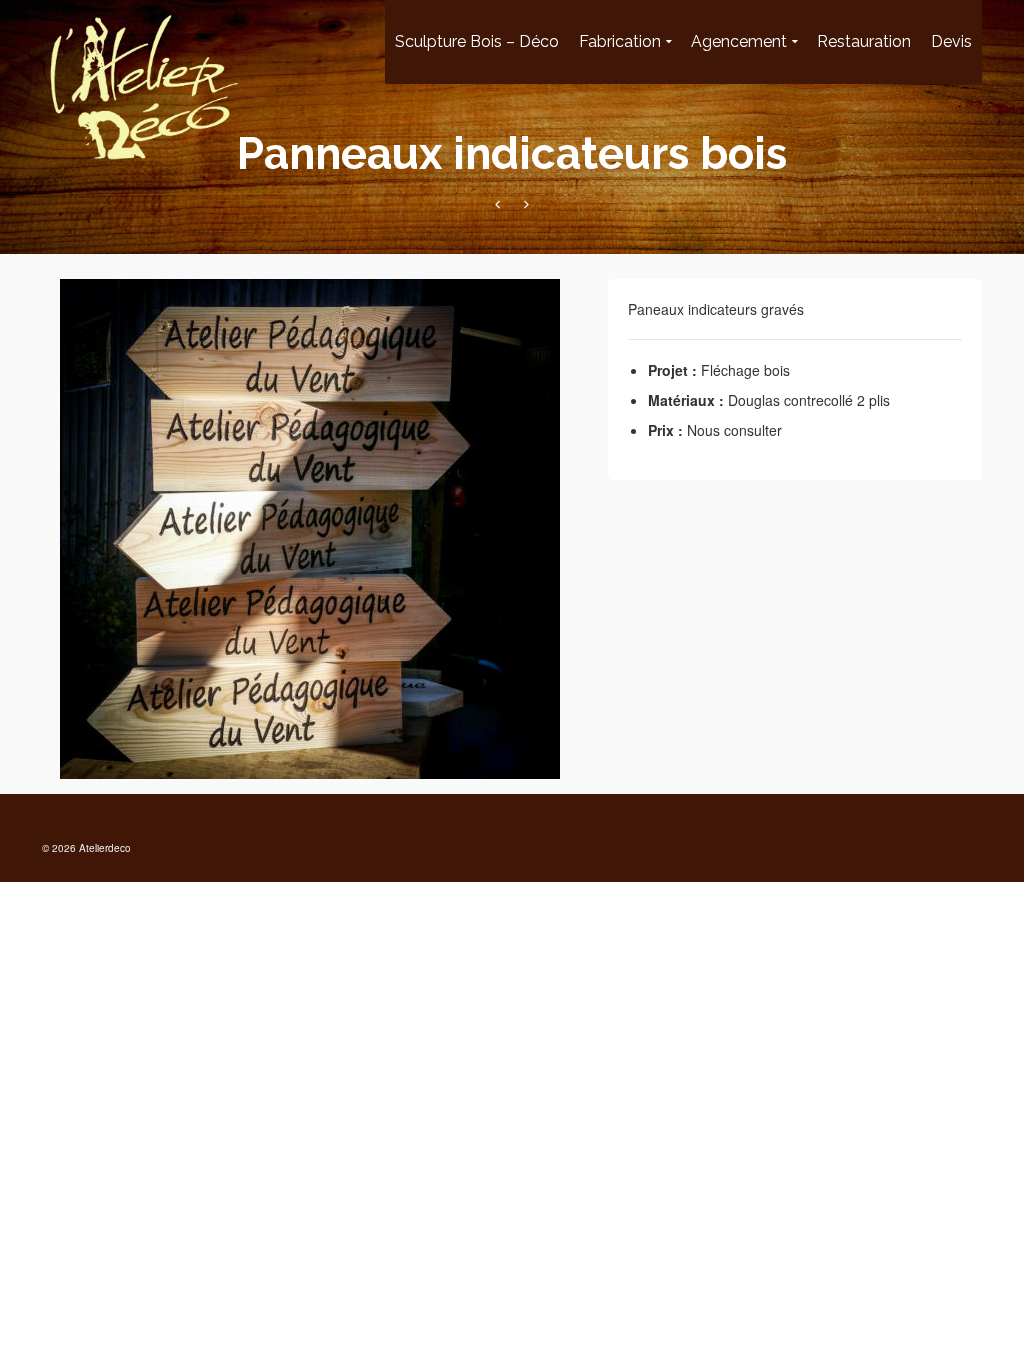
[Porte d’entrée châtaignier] (526, 204)
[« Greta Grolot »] (497, 204)
